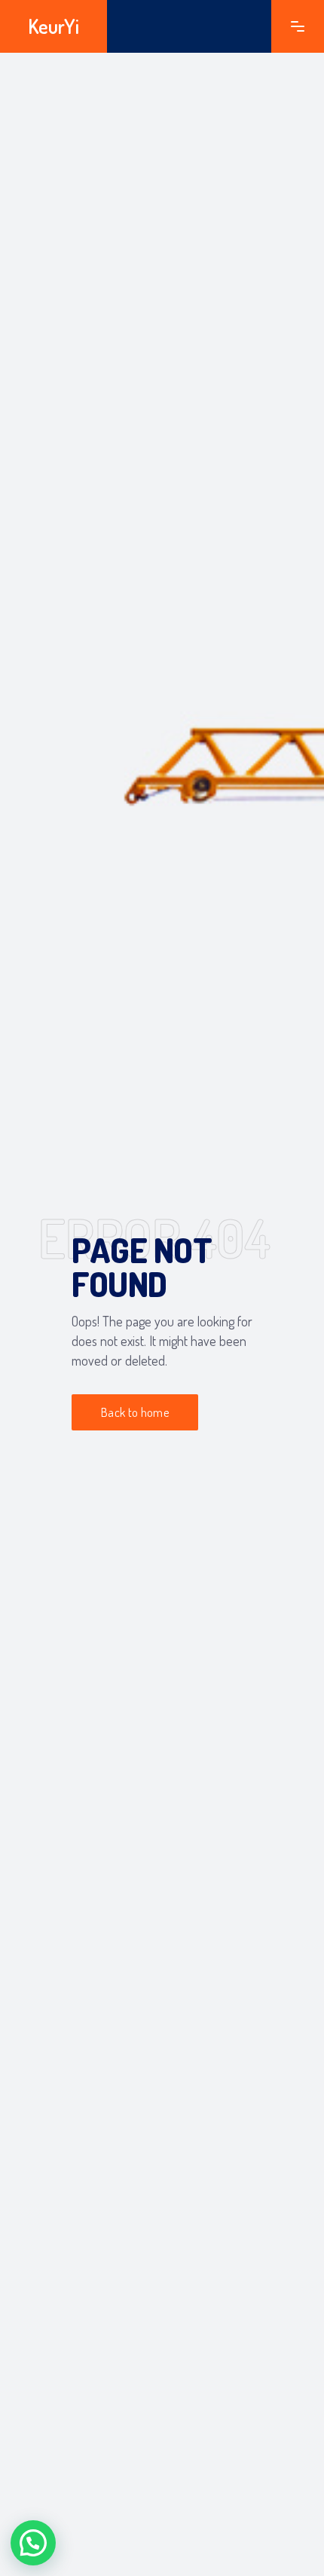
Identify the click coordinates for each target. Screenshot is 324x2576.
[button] (33, 2543)
